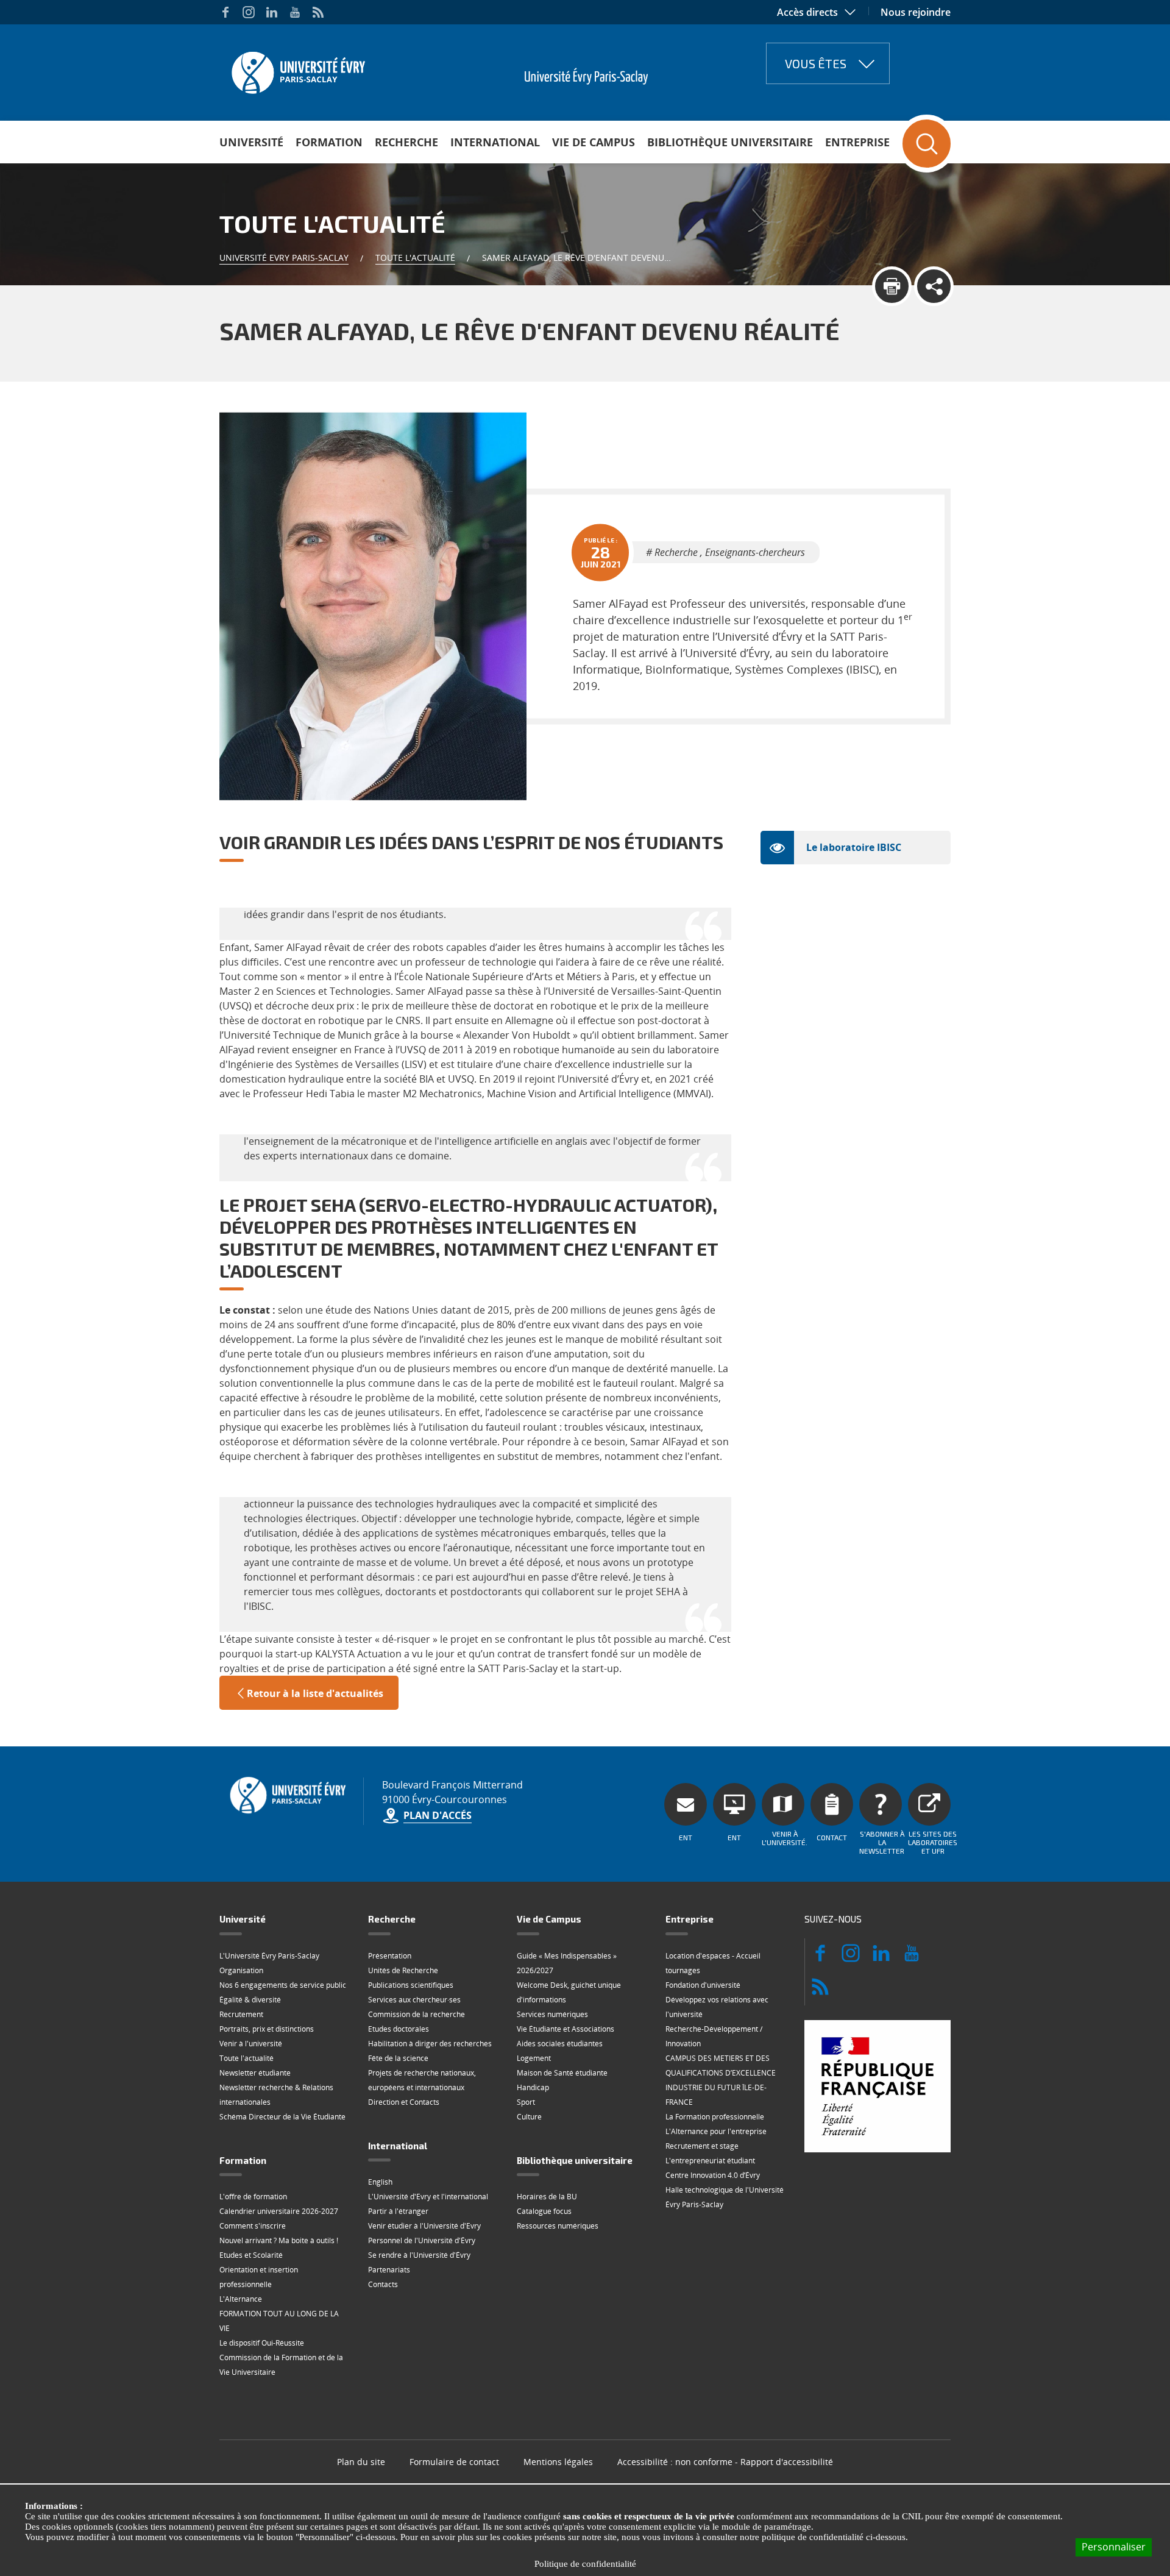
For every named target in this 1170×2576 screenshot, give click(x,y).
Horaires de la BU (547, 2197)
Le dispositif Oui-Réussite (262, 2343)
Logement (534, 2058)
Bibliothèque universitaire (730, 142)
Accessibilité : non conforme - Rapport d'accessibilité (725, 2462)
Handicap (533, 2087)
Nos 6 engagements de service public (283, 1985)
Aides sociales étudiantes (560, 2044)
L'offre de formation (253, 2197)
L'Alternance (241, 2299)
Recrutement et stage (702, 2146)
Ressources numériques (558, 2226)
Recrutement (241, 2014)
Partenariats (389, 2270)
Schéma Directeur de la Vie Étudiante (282, 2117)
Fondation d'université (703, 1985)
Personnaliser (1114, 2547)
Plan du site (361, 2462)
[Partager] (934, 286)
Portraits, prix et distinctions (267, 2029)
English (380, 2182)
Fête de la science (398, 2058)
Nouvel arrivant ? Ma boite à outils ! (279, 2240)
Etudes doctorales (399, 2029)
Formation (329, 142)
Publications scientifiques (411, 1985)
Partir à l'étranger (398, 2211)
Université (251, 142)
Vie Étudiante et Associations (565, 2029)
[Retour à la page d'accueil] (297, 69)
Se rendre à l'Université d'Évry (419, 2255)
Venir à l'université (251, 2044)
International (495, 142)
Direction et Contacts (404, 2102)
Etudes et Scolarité (251, 2255)
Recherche (406, 142)
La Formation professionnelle (715, 2117)
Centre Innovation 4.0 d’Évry (713, 2175)
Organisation (241, 1970)
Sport (526, 2102)
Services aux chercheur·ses (414, 2000)
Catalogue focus (544, 2211)
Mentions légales (558, 2462)
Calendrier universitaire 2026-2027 (279, 2211)
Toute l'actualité (415, 258)
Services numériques (552, 2014)
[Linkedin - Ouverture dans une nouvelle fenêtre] (272, 12)
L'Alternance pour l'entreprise (716, 2131)
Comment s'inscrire (253, 2226)
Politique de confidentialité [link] (585, 2564)
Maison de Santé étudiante (562, 2073)
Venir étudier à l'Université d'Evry (424, 2226)
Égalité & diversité (250, 2000)
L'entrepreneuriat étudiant (710, 2161)
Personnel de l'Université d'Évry (422, 2240)
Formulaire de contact (454, 2462)
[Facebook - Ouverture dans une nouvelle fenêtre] (225, 12)
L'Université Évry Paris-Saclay (269, 1956)
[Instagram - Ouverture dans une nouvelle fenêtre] (249, 12)
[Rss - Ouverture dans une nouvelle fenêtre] (318, 12)
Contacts (383, 2284)
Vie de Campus (594, 142)
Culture (529, 2117)
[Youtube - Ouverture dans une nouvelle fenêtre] (295, 12)
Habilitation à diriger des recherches (430, 2044)
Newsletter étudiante (255, 2073)
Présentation (390, 1956)
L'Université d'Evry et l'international (428, 2197)
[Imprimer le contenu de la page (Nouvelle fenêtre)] (892, 286)
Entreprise (857, 142)
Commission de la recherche (417, 2014)
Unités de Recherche (403, 1970)
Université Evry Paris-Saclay (284, 258)
